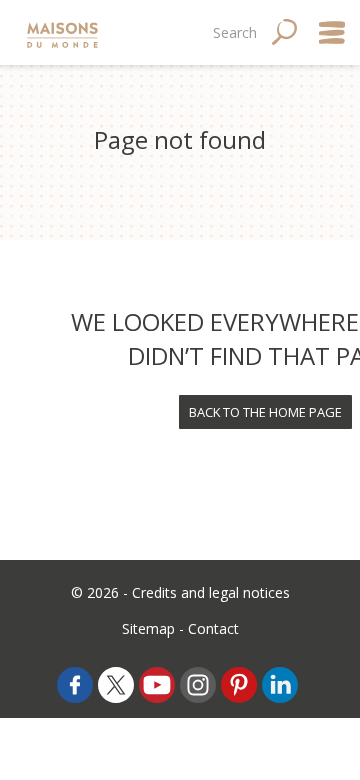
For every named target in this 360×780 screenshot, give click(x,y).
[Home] (64, 32)
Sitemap (148, 628)
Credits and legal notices (211, 592)
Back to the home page (265, 412)
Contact (213, 628)
